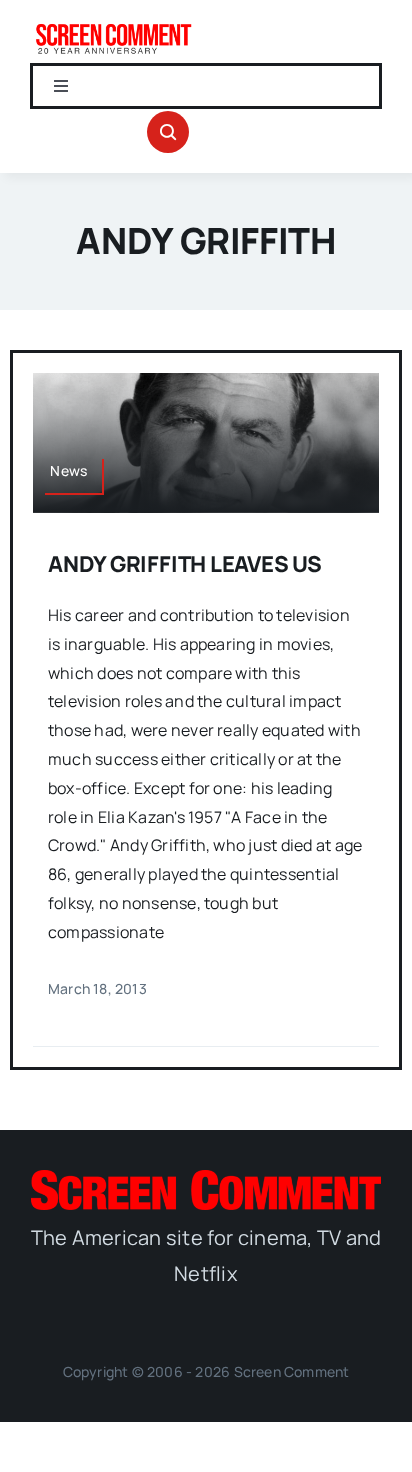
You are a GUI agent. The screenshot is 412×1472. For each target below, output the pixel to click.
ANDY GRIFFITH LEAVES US (185, 564)
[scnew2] (113, 28)
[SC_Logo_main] (206, 1178)
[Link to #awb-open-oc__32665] (168, 132)
